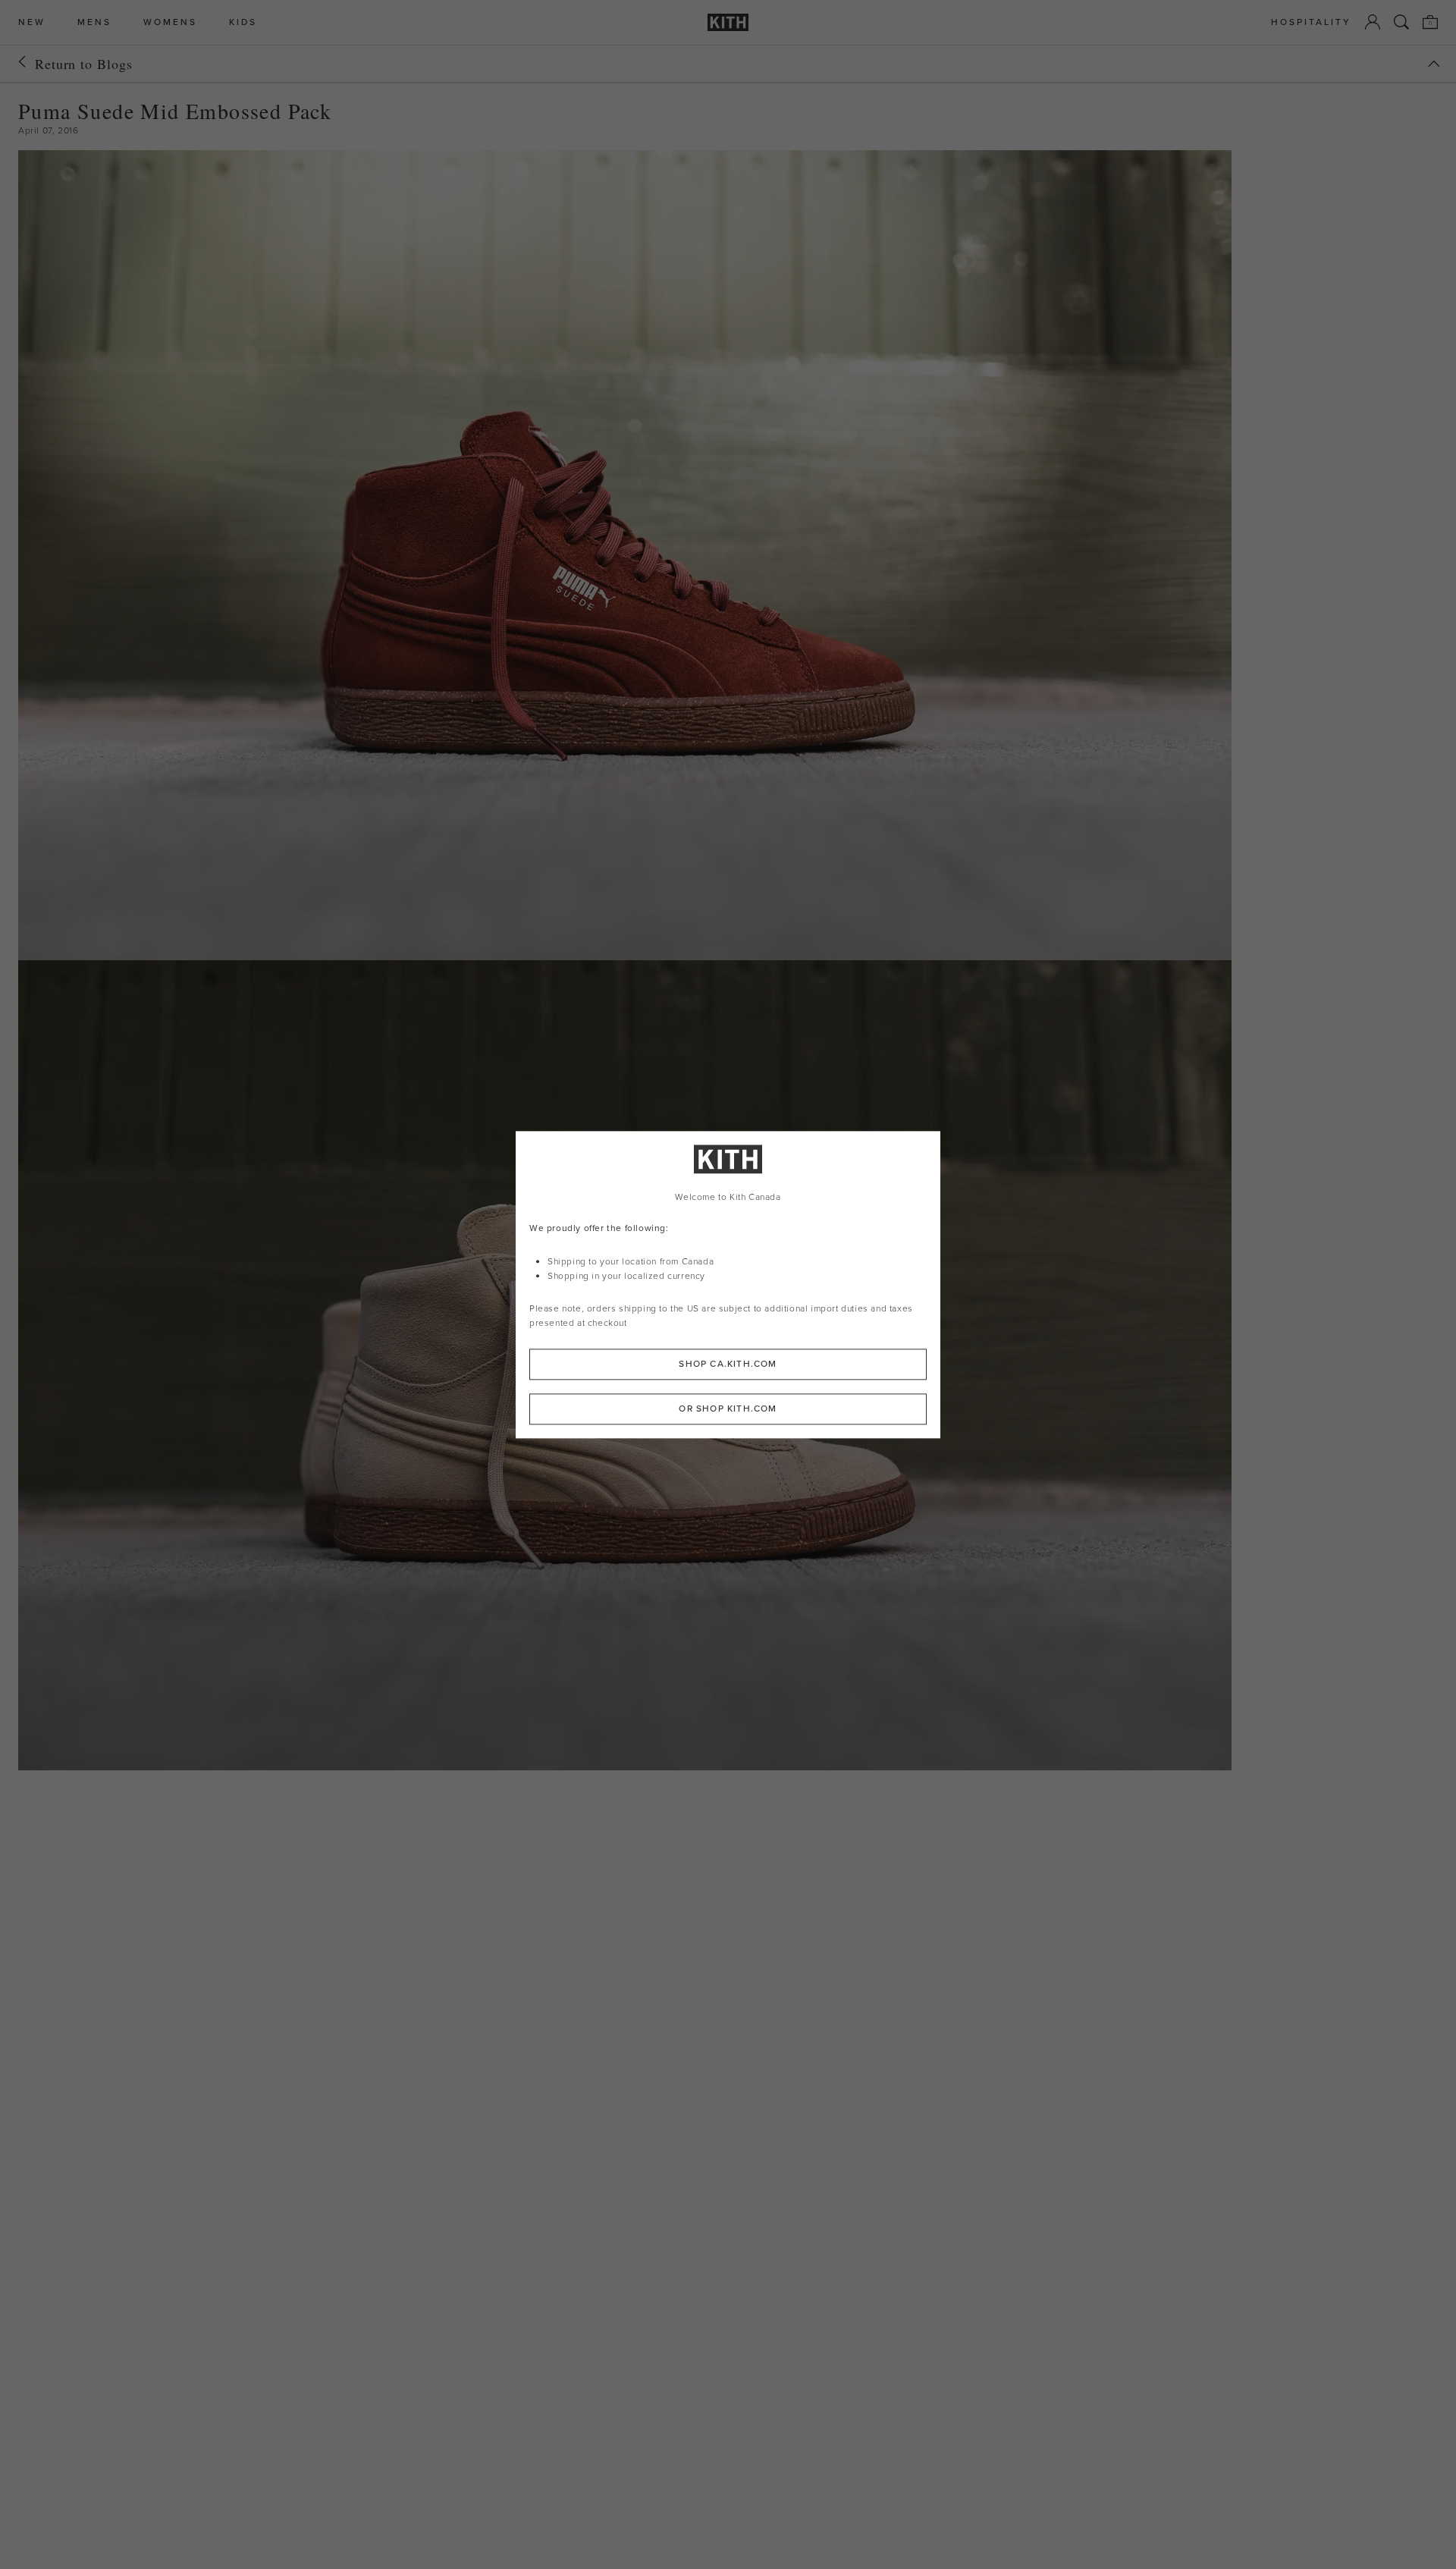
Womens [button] (170, 22)
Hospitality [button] (1311, 22)
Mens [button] (94, 22)
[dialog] (728, 1284)
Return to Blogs (84, 64)
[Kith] (728, 22)
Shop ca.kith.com (728, 1364)
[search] (1401, 22)
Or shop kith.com (728, 1409)
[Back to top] (1434, 64)
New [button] (32, 22)
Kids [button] (243, 22)
